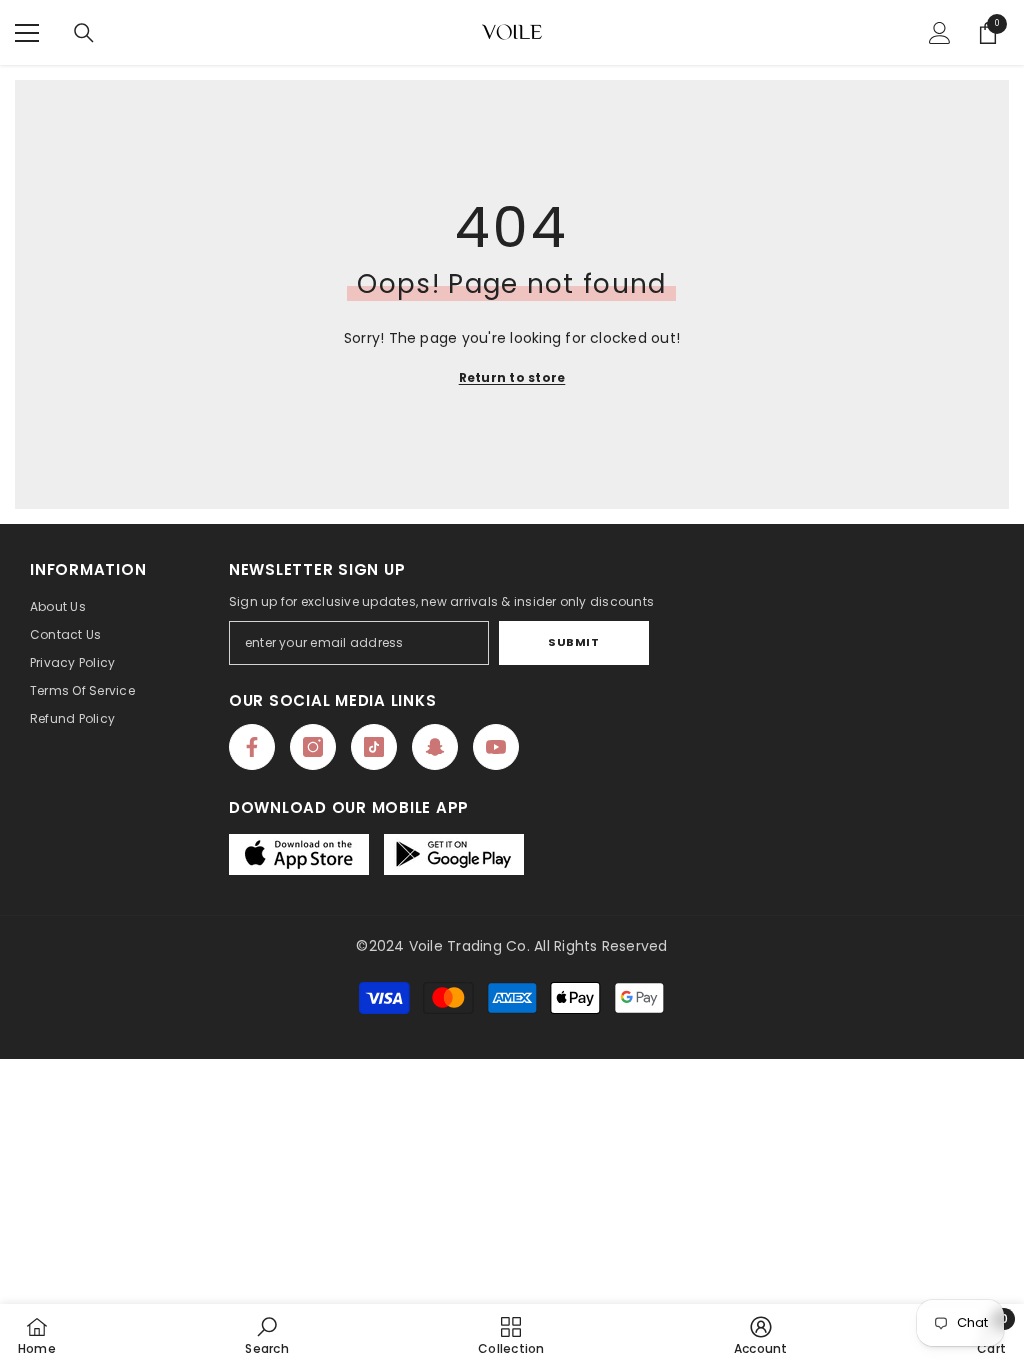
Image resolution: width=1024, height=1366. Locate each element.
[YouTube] (496, 747)
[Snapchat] (435, 747)
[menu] (27, 33)
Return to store (512, 377)
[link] (266, 1335)
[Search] (84, 33)
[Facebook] (252, 747)
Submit (573, 642)
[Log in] (940, 33)
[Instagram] (313, 747)
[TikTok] (374, 747)
